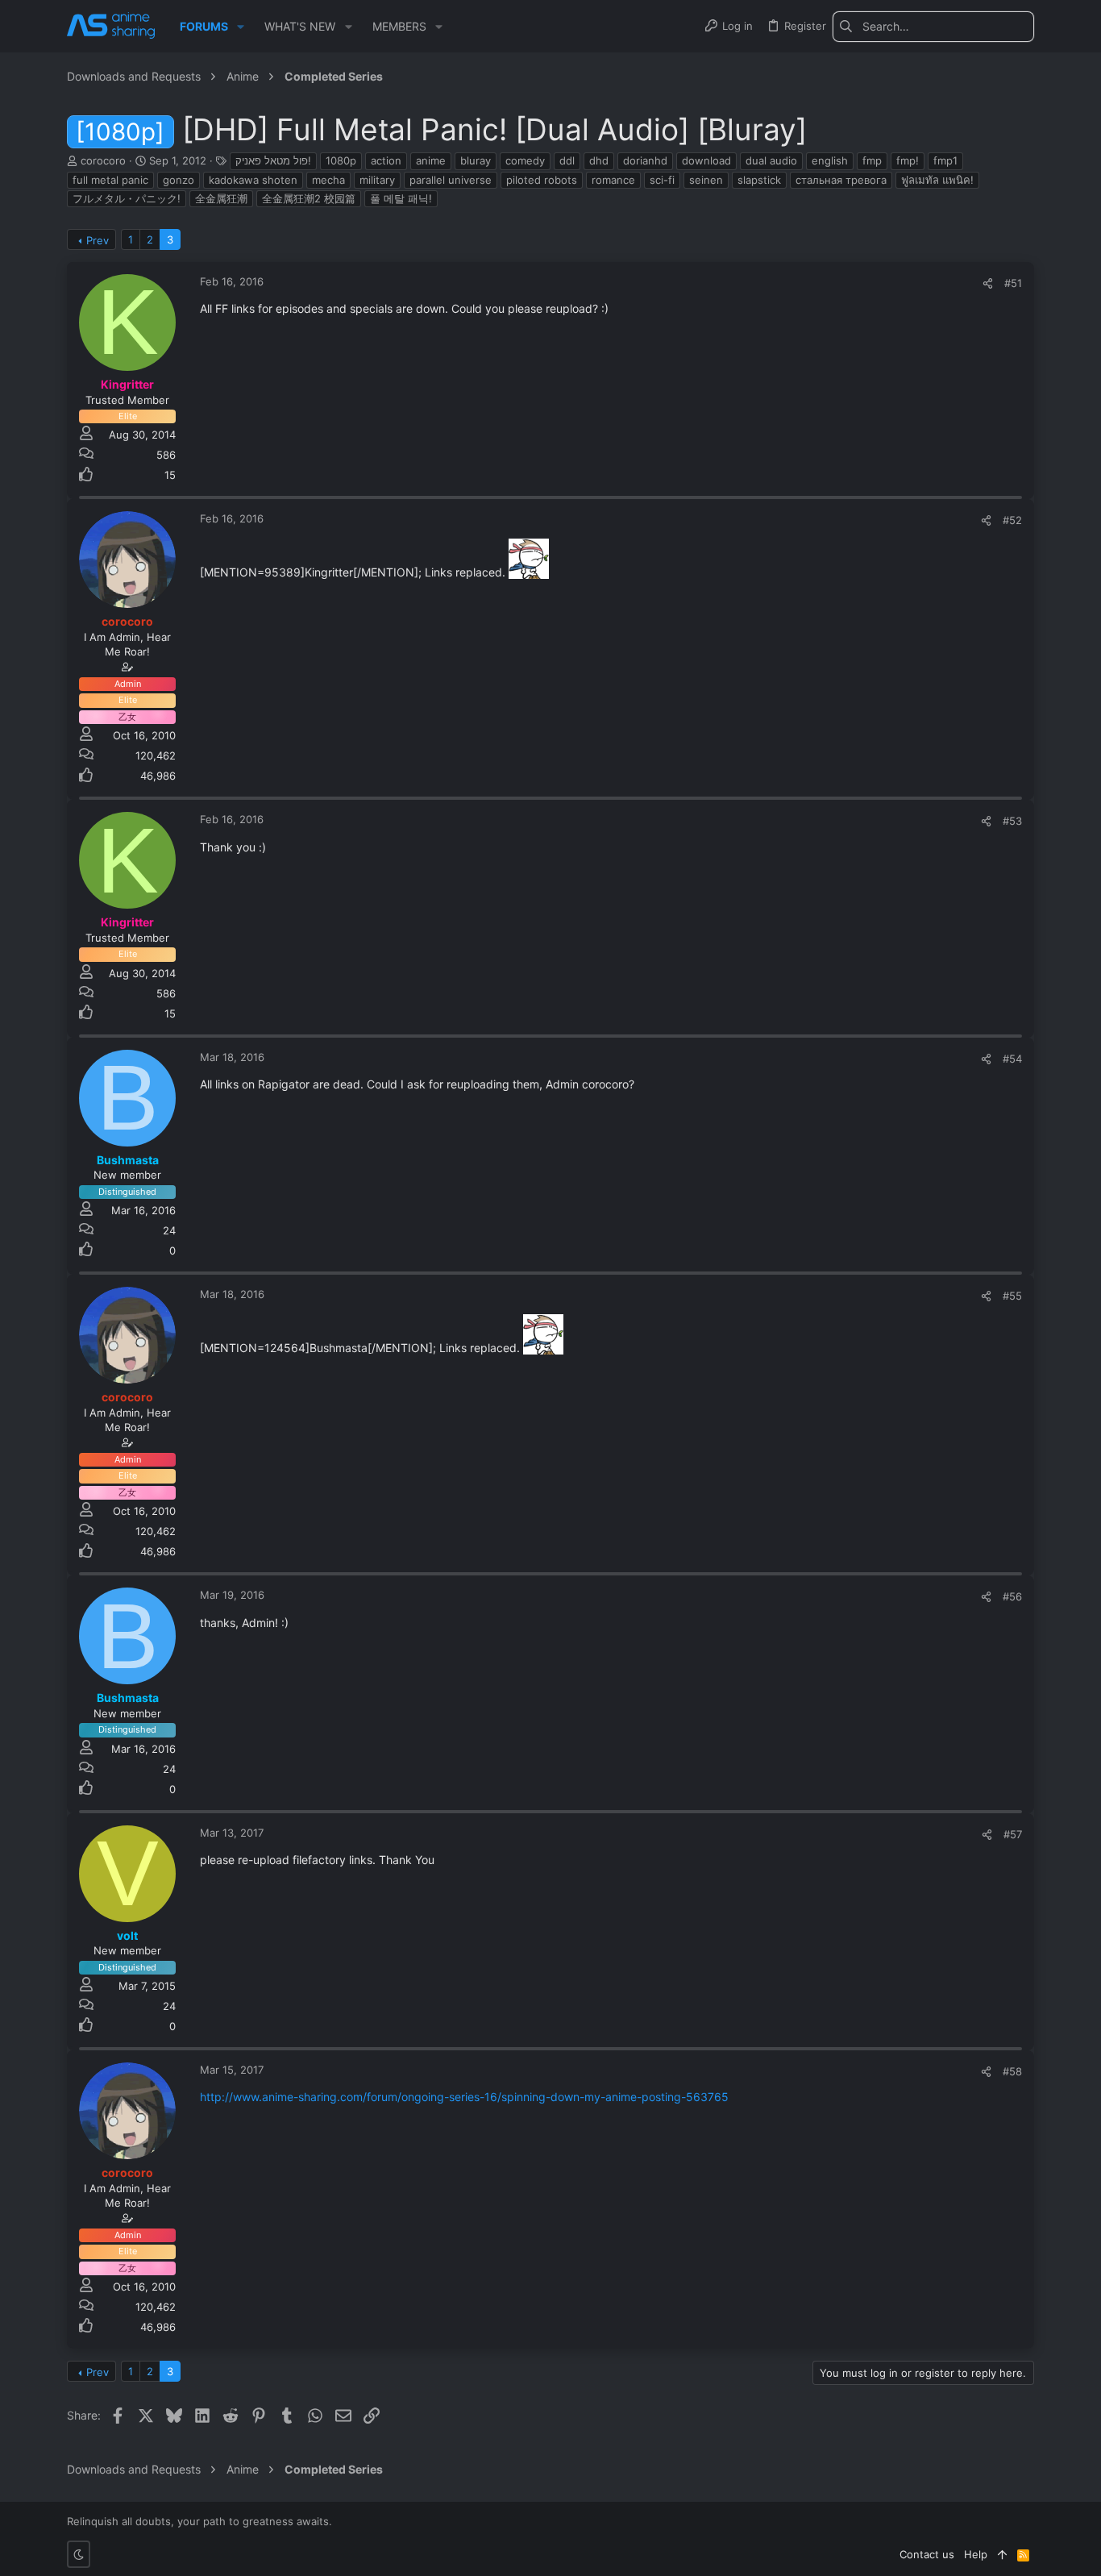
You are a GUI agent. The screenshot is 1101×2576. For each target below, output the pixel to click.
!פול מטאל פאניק (273, 160)
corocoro (103, 160)
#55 (1012, 1296)
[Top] (1002, 2554)
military (377, 180)
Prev (98, 240)
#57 (1013, 1834)
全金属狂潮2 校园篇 (309, 198)
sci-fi (662, 180)
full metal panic (110, 180)
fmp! (908, 160)
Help (976, 2554)
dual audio (771, 160)
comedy (525, 160)
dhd (599, 160)
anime (431, 160)
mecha (328, 180)
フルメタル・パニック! (127, 198)
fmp (872, 160)
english (830, 160)
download (706, 160)
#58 (1012, 2071)
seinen (706, 180)
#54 (1012, 1059)
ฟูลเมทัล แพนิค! (937, 180)
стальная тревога (841, 180)
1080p (341, 160)
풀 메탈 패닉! (401, 198)
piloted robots (542, 180)
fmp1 (945, 160)
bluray (476, 160)
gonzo (179, 180)
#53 (1012, 821)
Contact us (927, 2554)
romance (613, 180)
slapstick (759, 180)
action (386, 160)
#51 (1013, 283)
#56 (1012, 1596)
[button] (241, 27)
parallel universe (451, 180)
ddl (567, 160)
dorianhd (645, 160)
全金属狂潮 (221, 198)
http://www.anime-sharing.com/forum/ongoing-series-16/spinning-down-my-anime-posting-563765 (464, 2097)
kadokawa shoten (253, 180)
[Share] (988, 283)
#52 (1012, 520)
